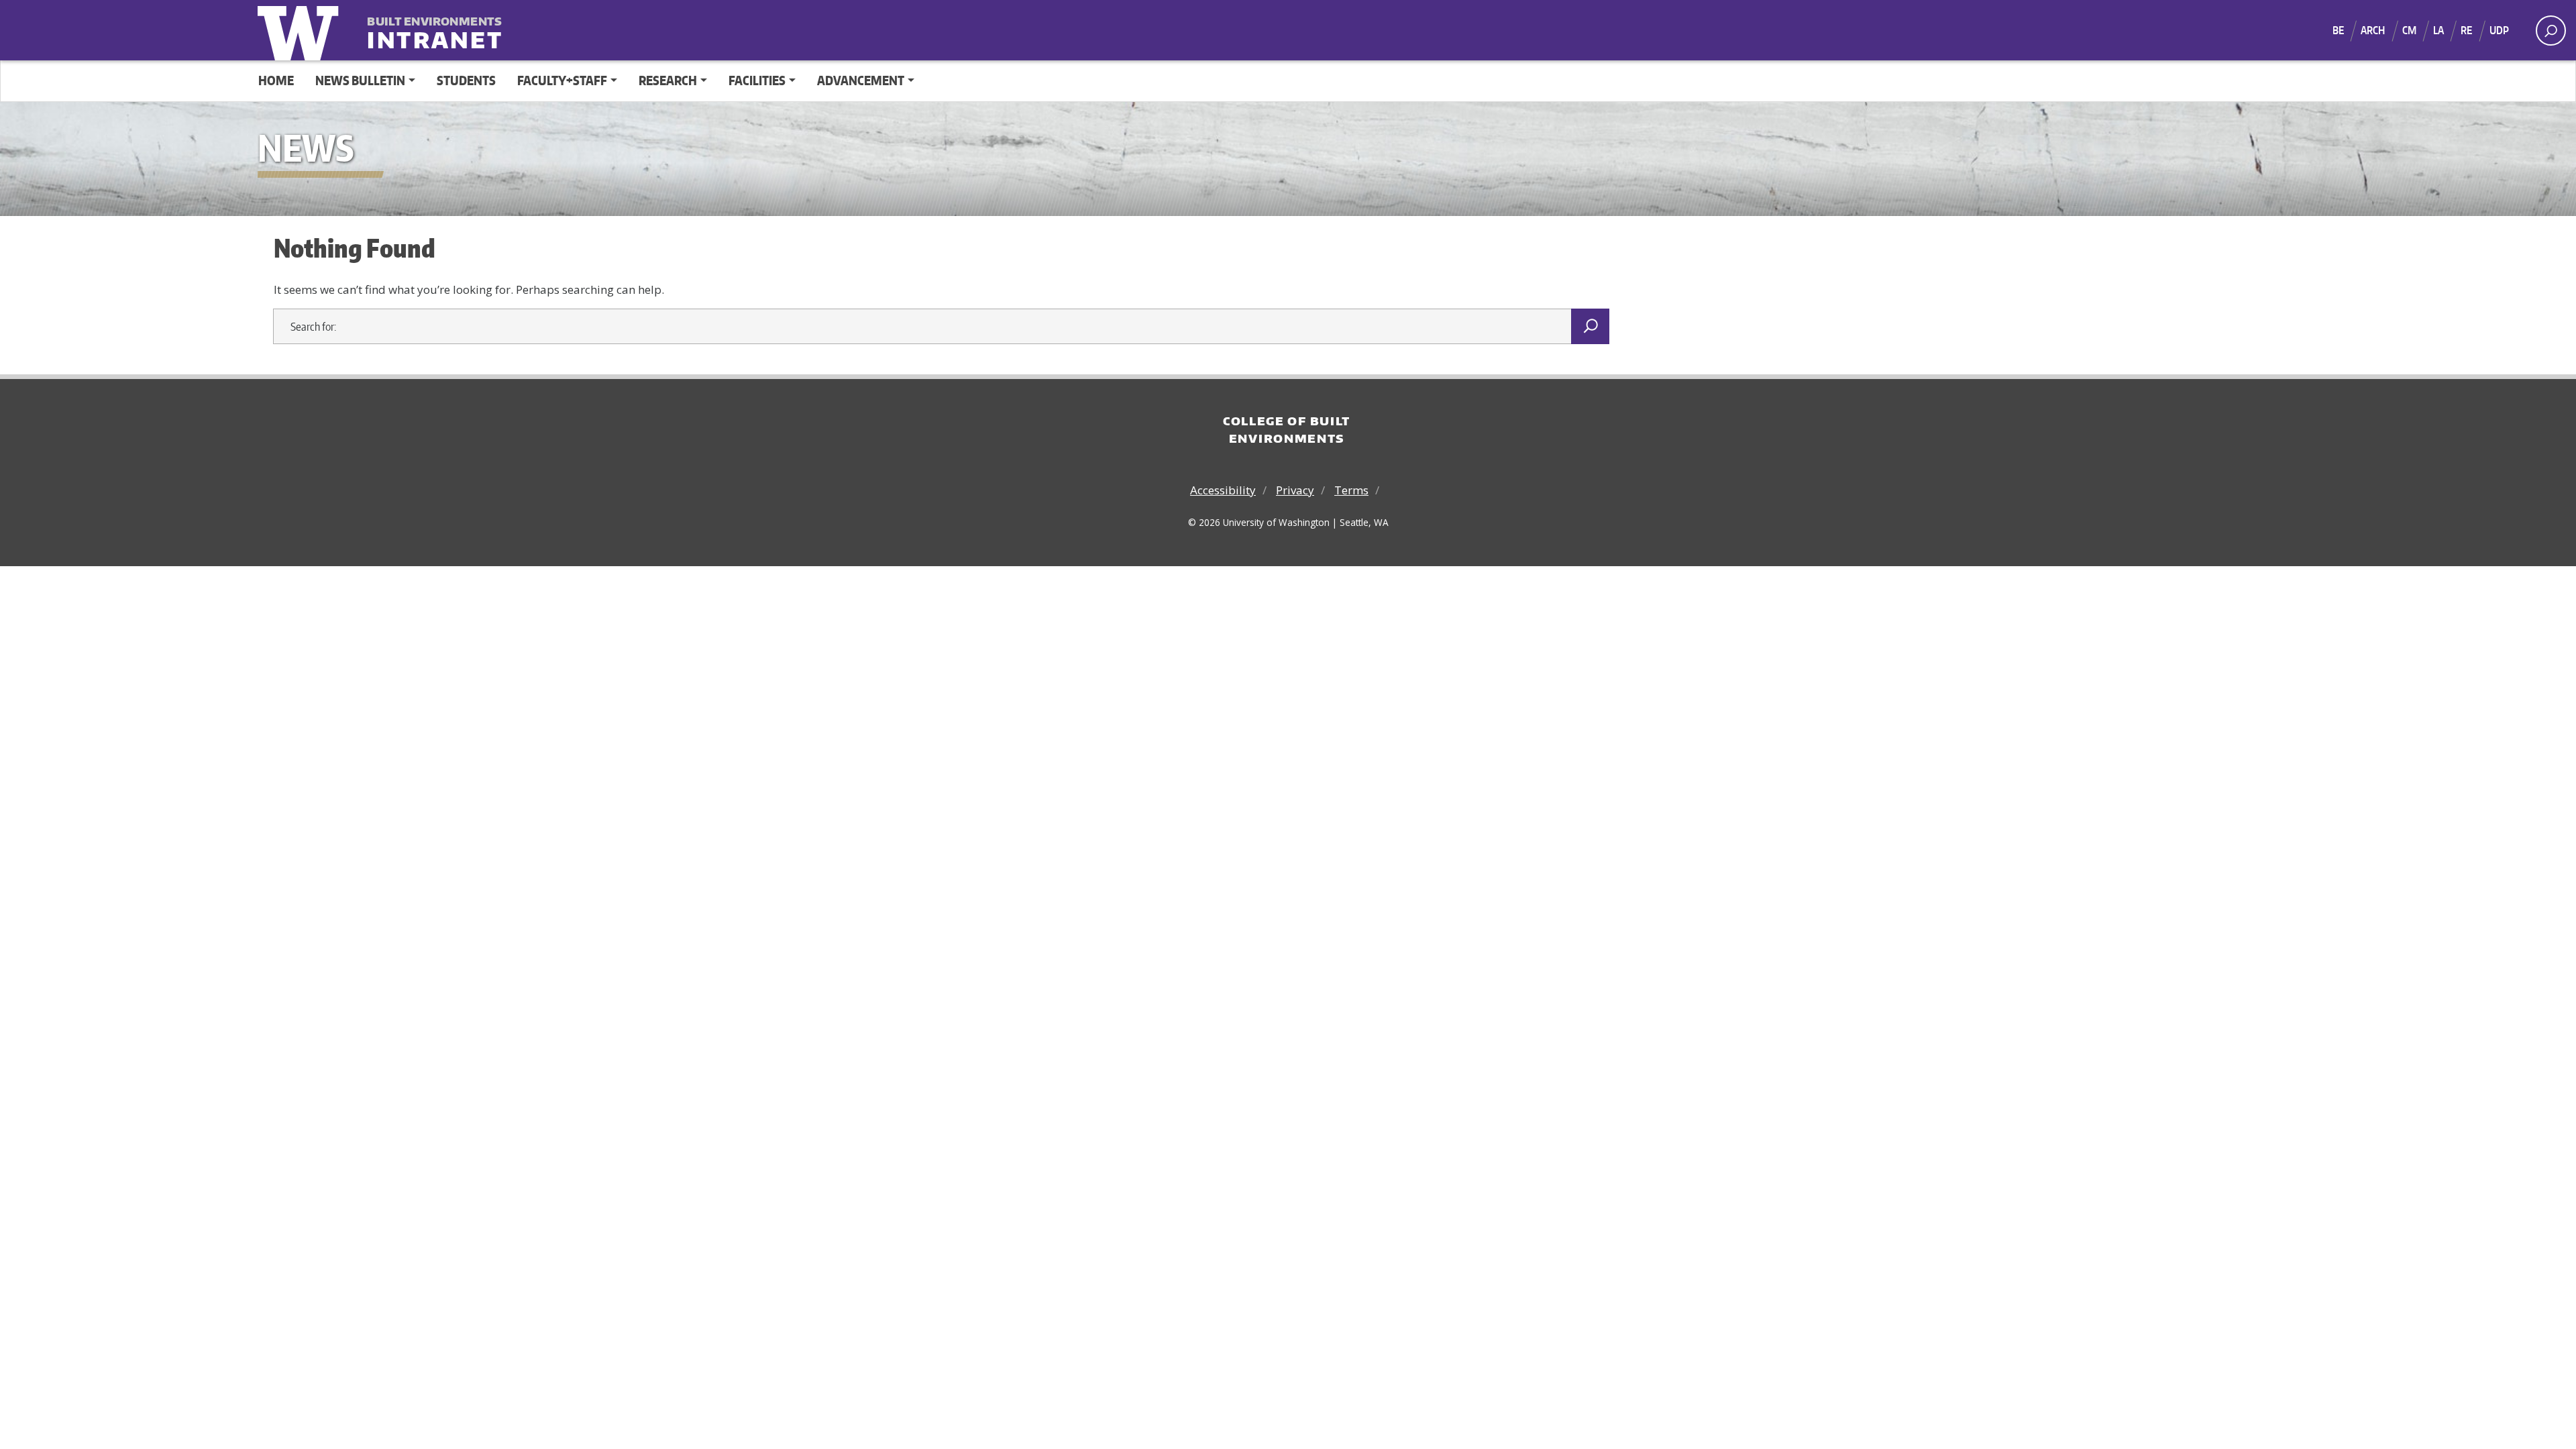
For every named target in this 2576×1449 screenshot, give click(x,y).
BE (2338, 30)
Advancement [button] (861, 80)
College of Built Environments (1287, 429)
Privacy (1295, 490)
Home (276, 80)
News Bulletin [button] (360, 80)
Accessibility (1223, 490)
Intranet (435, 31)
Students (466, 80)
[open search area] (2551, 31)
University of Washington (301, 30)
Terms (1351, 490)
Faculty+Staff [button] (562, 80)
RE (2466, 30)
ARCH (2373, 30)
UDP (2499, 30)
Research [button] (668, 80)
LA (2438, 30)
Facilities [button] (757, 80)
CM (2409, 30)
